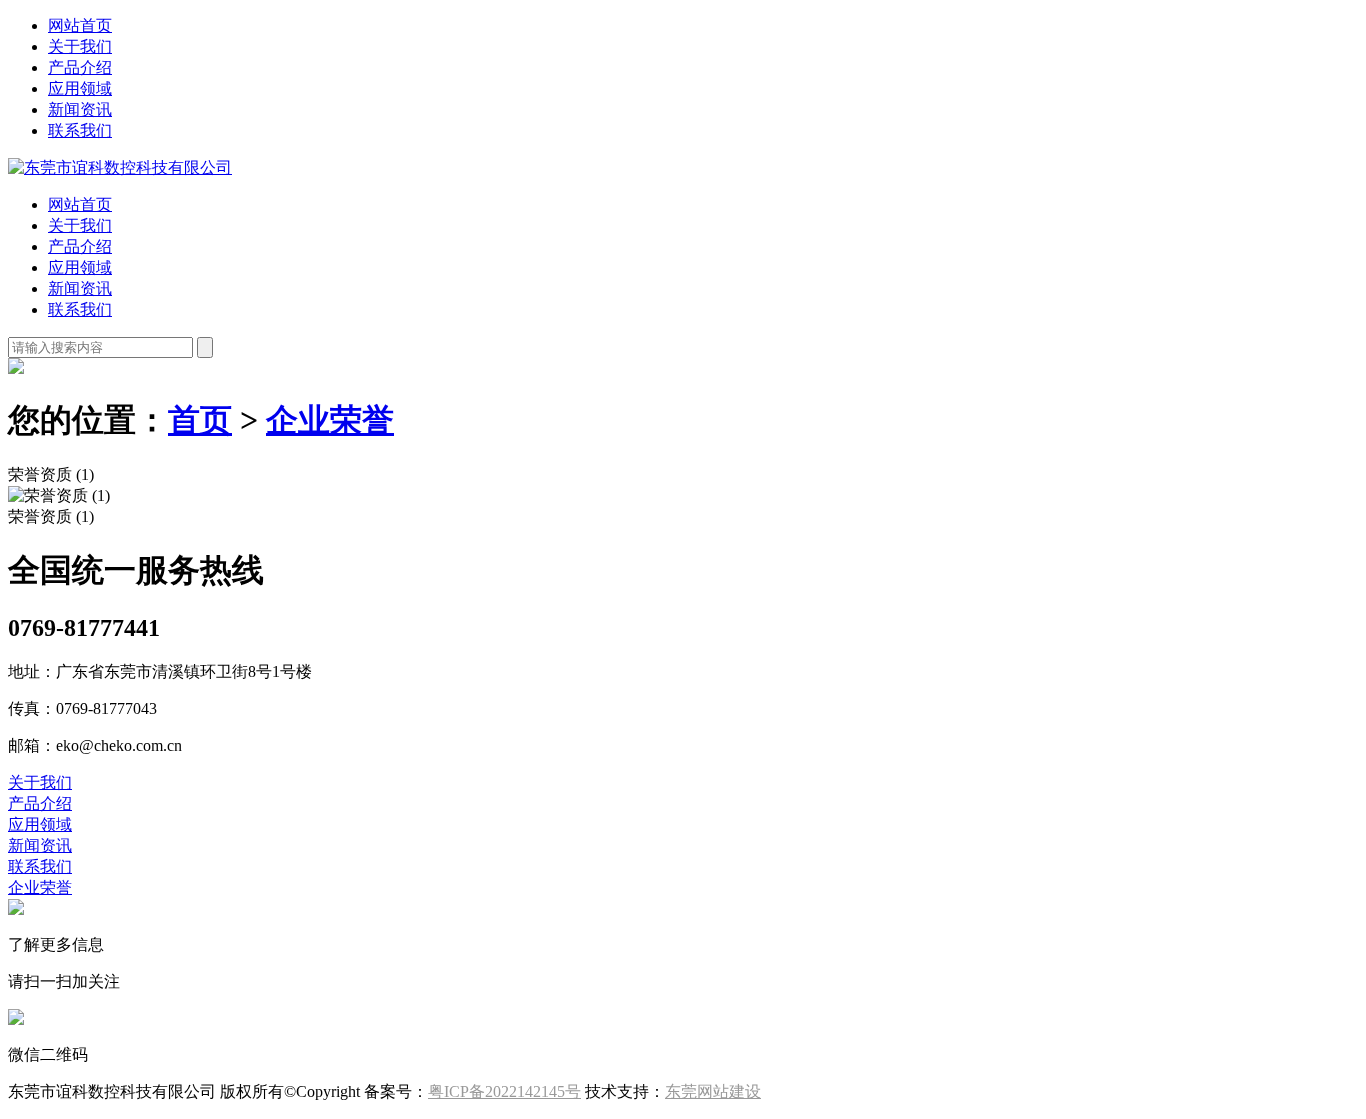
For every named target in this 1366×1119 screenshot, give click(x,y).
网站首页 (80, 25)
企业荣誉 (330, 420)
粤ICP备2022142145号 (504, 1091)
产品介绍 (80, 67)
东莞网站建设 (713, 1091)
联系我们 (80, 130)
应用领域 (80, 88)
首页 (200, 420)
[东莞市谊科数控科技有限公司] (120, 167)
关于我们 (80, 46)
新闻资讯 (80, 109)
